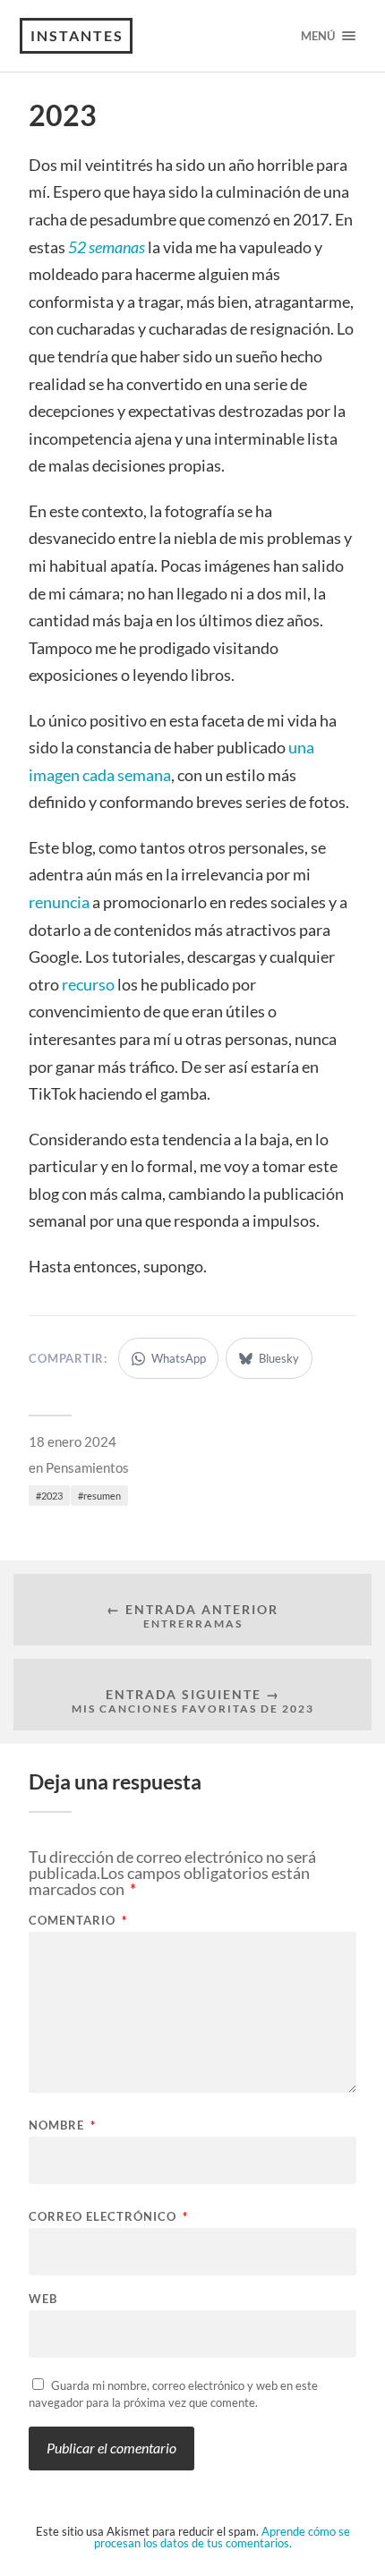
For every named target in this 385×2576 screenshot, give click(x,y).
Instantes (77, 35)
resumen (102, 1496)
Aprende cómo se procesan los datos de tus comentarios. (222, 2537)
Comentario (78, 1921)
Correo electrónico (108, 2217)
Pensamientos (87, 1467)
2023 (52, 1496)
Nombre (62, 2125)
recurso (88, 984)
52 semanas (107, 247)
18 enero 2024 (73, 1441)
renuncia (59, 902)
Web (43, 2299)
